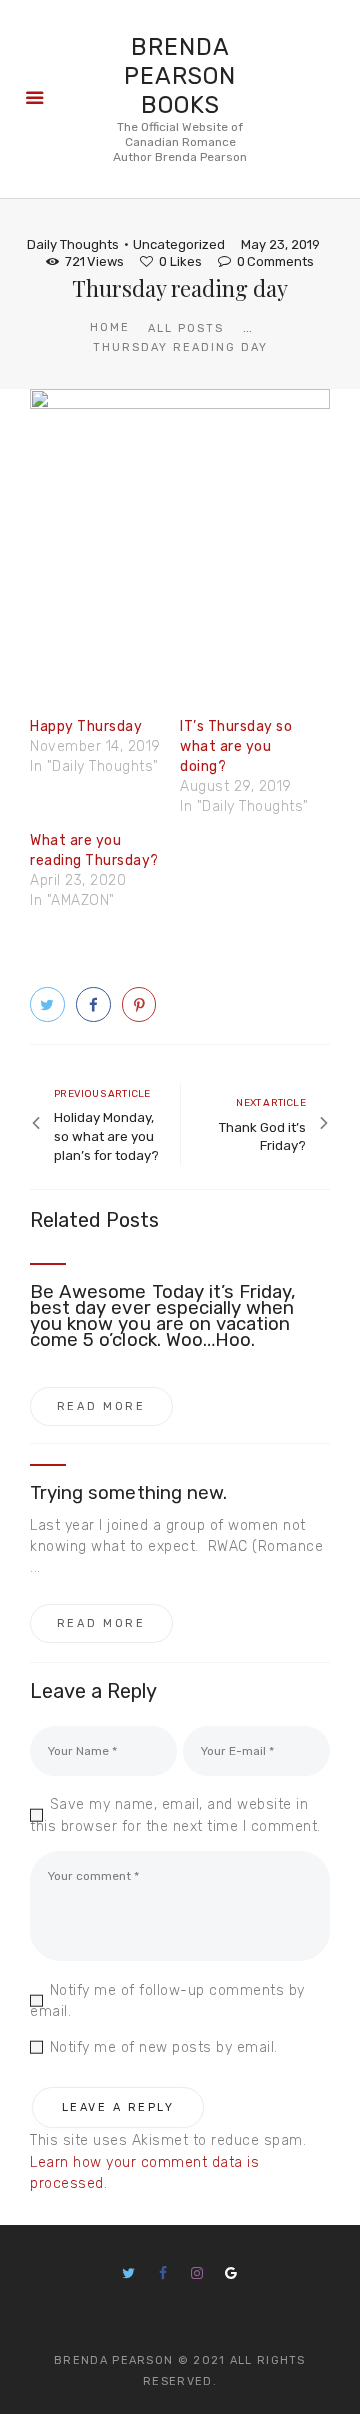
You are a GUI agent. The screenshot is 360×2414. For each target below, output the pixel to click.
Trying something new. (128, 1493)
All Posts (186, 328)
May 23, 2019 (280, 244)
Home (110, 327)
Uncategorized (179, 244)
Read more (101, 1406)
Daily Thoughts (73, 244)
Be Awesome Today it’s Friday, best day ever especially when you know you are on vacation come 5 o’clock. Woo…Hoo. (163, 1316)
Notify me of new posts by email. (164, 2047)
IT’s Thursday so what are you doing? (236, 746)
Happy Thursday (86, 726)
